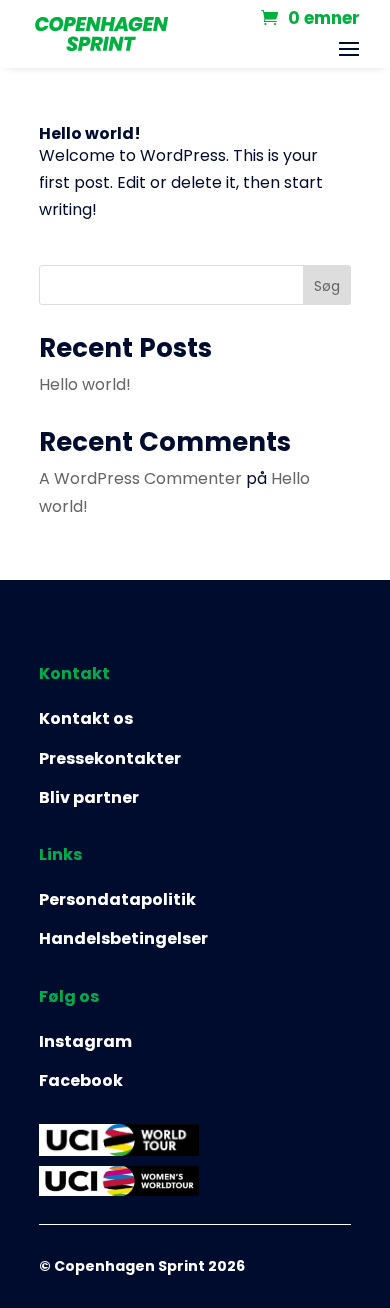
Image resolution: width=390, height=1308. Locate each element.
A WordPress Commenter (140, 478)
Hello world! (90, 133)
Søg (327, 286)
